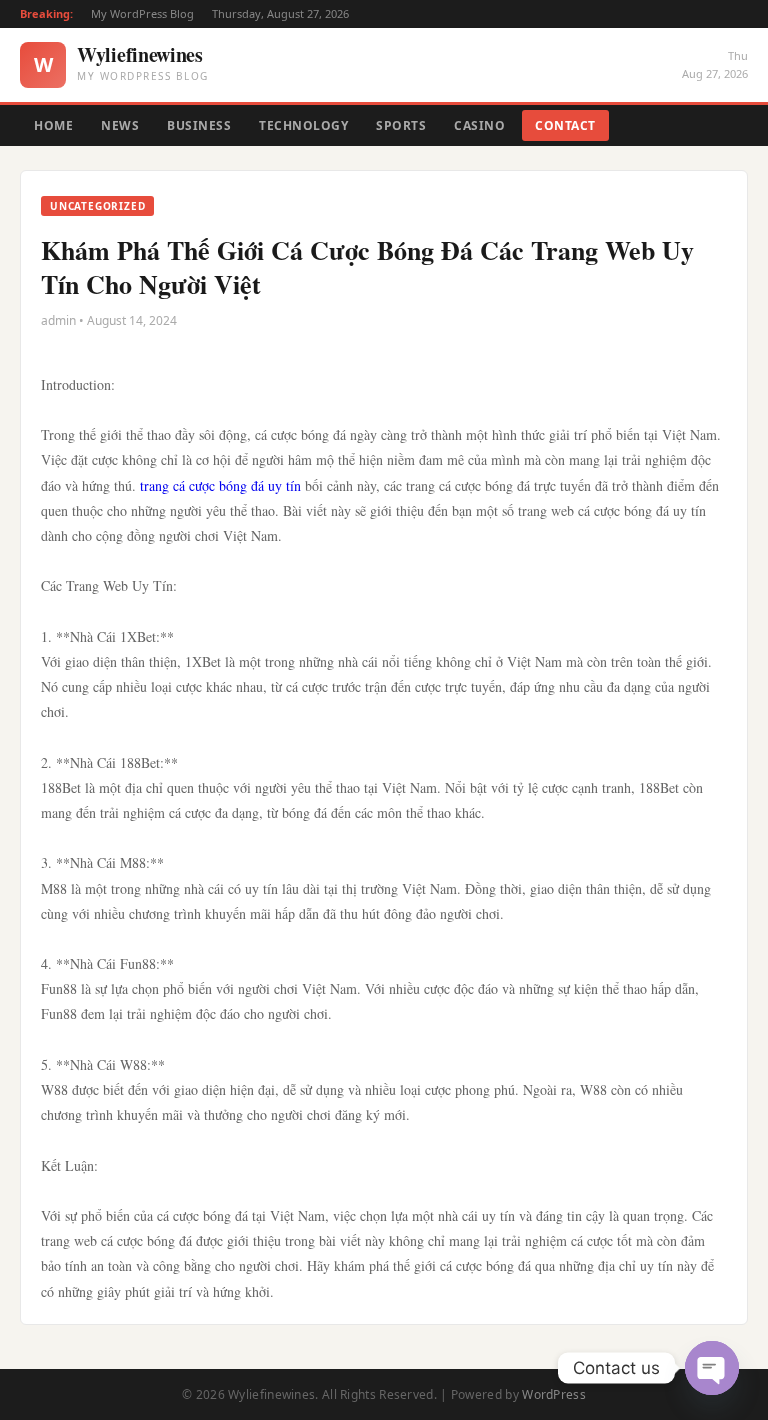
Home (53, 125)
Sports (401, 125)
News (120, 125)
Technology (303, 125)
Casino (479, 125)
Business (199, 125)
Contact (565, 125)
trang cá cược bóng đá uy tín (220, 485)
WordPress (554, 1394)
